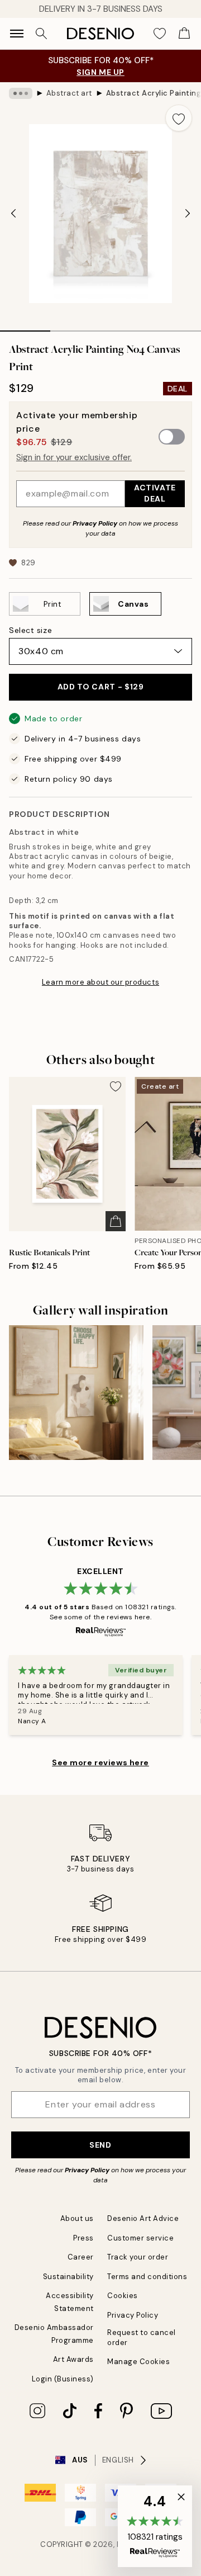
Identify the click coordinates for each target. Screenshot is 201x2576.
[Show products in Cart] (184, 34)
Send (100, 2145)
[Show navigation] (17, 34)
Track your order (138, 2257)
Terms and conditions (147, 2277)
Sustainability (68, 2277)
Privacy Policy (95, 523)
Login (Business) (63, 2379)
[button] (155, 2526)
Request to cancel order (142, 2337)
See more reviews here (100, 1762)
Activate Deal (155, 493)
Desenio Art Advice (143, 2218)
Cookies (123, 2296)
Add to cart (101, 687)
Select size (30, 630)
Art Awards (73, 2359)
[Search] (41, 34)
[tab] (25, 327)
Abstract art (69, 93)
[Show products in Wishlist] (160, 34)
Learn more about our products (100, 982)
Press (83, 2238)
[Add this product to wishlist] (179, 118)
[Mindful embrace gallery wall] (76, 1393)
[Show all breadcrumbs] (21, 93)
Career (81, 2257)
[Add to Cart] (116, 1221)
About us (77, 2218)
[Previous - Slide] (13, 214)
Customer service (140, 2238)
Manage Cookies (138, 2362)
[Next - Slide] (188, 214)
